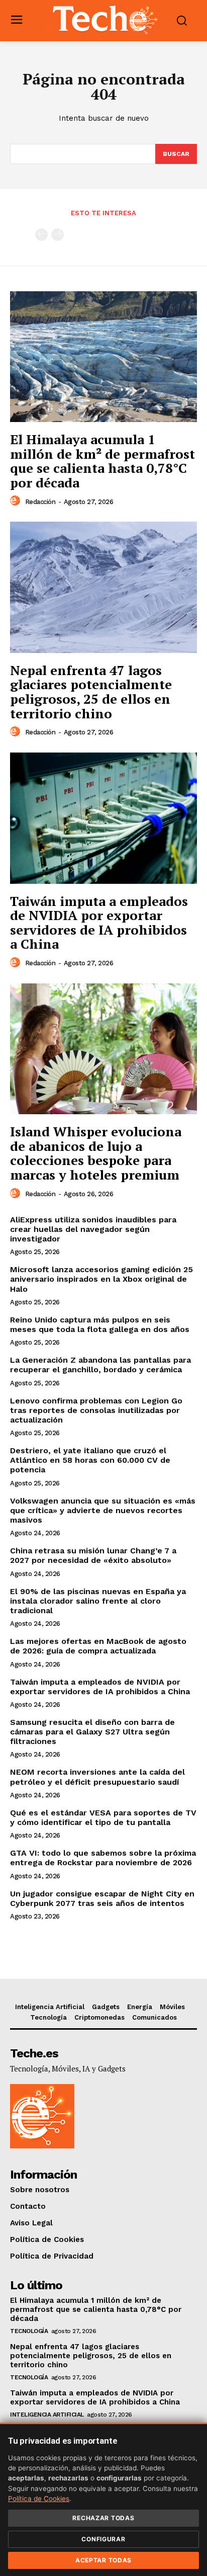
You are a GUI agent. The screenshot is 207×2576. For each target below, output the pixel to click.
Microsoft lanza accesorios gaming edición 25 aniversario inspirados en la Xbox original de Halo (101, 1279)
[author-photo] (17, 501)
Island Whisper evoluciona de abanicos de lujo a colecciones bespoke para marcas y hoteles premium (96, 1153)
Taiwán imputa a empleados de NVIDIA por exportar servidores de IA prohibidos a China (99, 923)
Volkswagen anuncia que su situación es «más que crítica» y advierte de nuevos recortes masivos (103, 1510)
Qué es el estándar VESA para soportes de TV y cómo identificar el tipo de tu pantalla (103, 1817)
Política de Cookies (39, 2499)
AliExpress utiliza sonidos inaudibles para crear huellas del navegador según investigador (93, 1229)
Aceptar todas (103, 2560)
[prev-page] (41, 235)
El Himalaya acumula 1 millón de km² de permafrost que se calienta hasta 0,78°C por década (102, 461)
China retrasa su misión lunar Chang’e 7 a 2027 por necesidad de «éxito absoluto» (93, 1555)
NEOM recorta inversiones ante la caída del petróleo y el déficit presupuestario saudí (97, 1777)
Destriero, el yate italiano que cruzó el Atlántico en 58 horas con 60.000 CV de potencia (90, 1460)
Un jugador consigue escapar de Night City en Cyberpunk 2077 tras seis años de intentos (102, 1898)
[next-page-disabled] (58, 235)
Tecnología (29, 2331)
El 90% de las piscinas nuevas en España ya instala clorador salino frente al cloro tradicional (98, 1601)
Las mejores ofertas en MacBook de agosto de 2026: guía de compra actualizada (98, 1646)
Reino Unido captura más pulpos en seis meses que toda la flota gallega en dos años (100, 1324)
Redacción (40, 502)
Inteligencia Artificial (47, 2415)
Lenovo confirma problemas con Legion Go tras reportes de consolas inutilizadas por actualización (96, 1410)
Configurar (103, 2539)
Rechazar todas (103, 2518)
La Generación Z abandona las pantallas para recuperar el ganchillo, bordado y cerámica (100, 1365)
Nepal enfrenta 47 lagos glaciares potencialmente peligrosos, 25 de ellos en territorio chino (91, 692)
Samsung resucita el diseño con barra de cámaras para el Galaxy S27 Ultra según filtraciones (92, 1732)
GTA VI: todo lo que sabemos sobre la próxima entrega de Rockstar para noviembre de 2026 (103, 1858)
